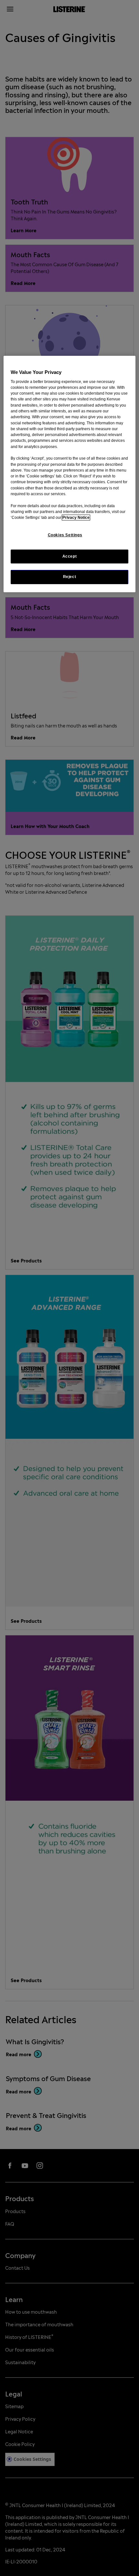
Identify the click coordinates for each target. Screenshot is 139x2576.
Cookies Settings (65, 535)
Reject (70, 577)
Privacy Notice (76, 518)
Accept (70, 556)
